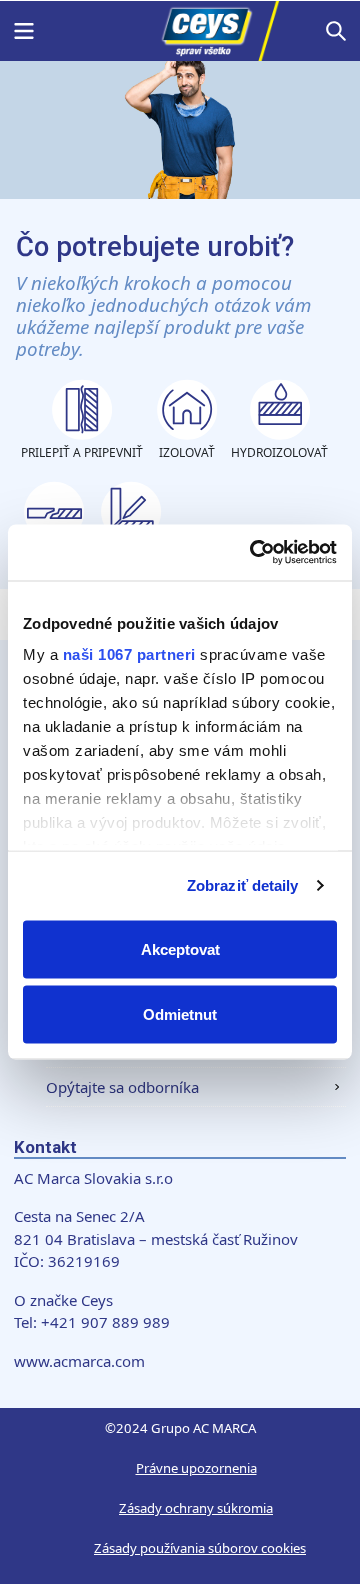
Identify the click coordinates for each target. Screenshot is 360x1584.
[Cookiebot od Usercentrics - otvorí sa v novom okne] (254, 553)
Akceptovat (180, 948)
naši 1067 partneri (129, 654)
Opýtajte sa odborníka (122, 1087)
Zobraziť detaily (243, 885)
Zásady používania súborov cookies (200, 1548)
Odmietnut (180, 1014)
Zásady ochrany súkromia (196, 1508)
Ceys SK (180, 31)
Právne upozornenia (196, 1468)
